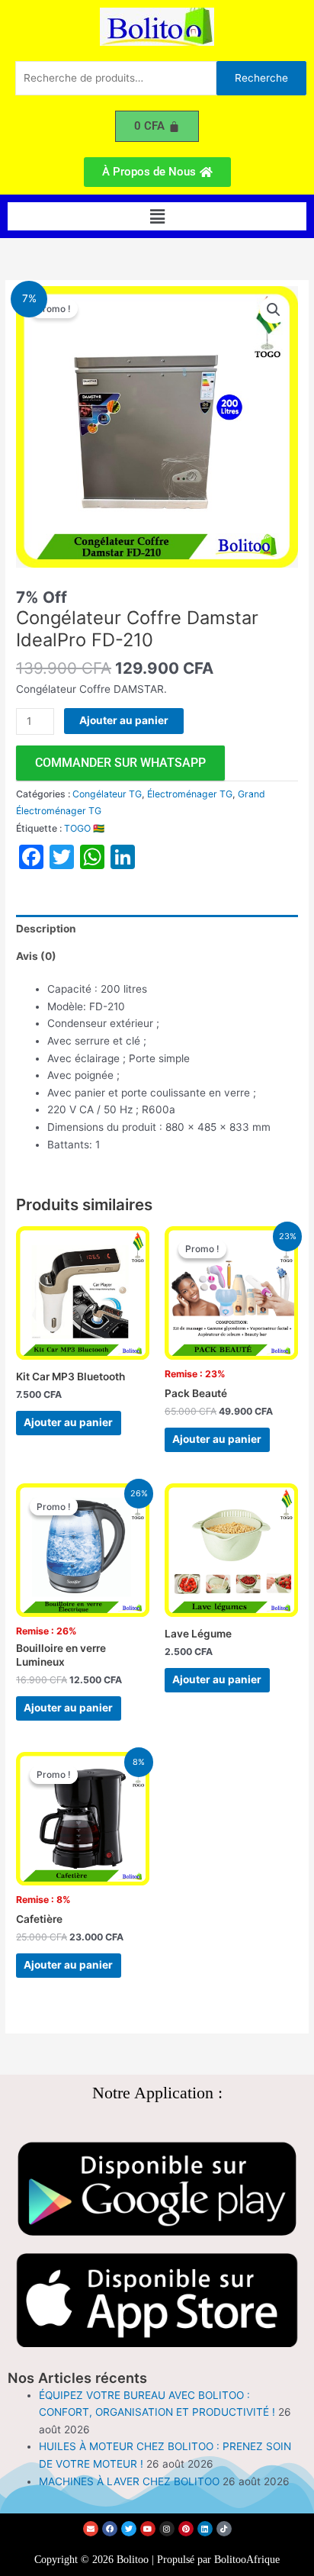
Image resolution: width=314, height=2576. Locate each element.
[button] (157, 216)
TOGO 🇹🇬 (84, 828)
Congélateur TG (107, 794)
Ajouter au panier (124, 720)
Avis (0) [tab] (36, 956)
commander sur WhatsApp (120, 763)
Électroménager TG (190, 794)
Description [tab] (46, 929)
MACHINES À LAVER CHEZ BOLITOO (129, 2481)
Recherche (261, 78)
